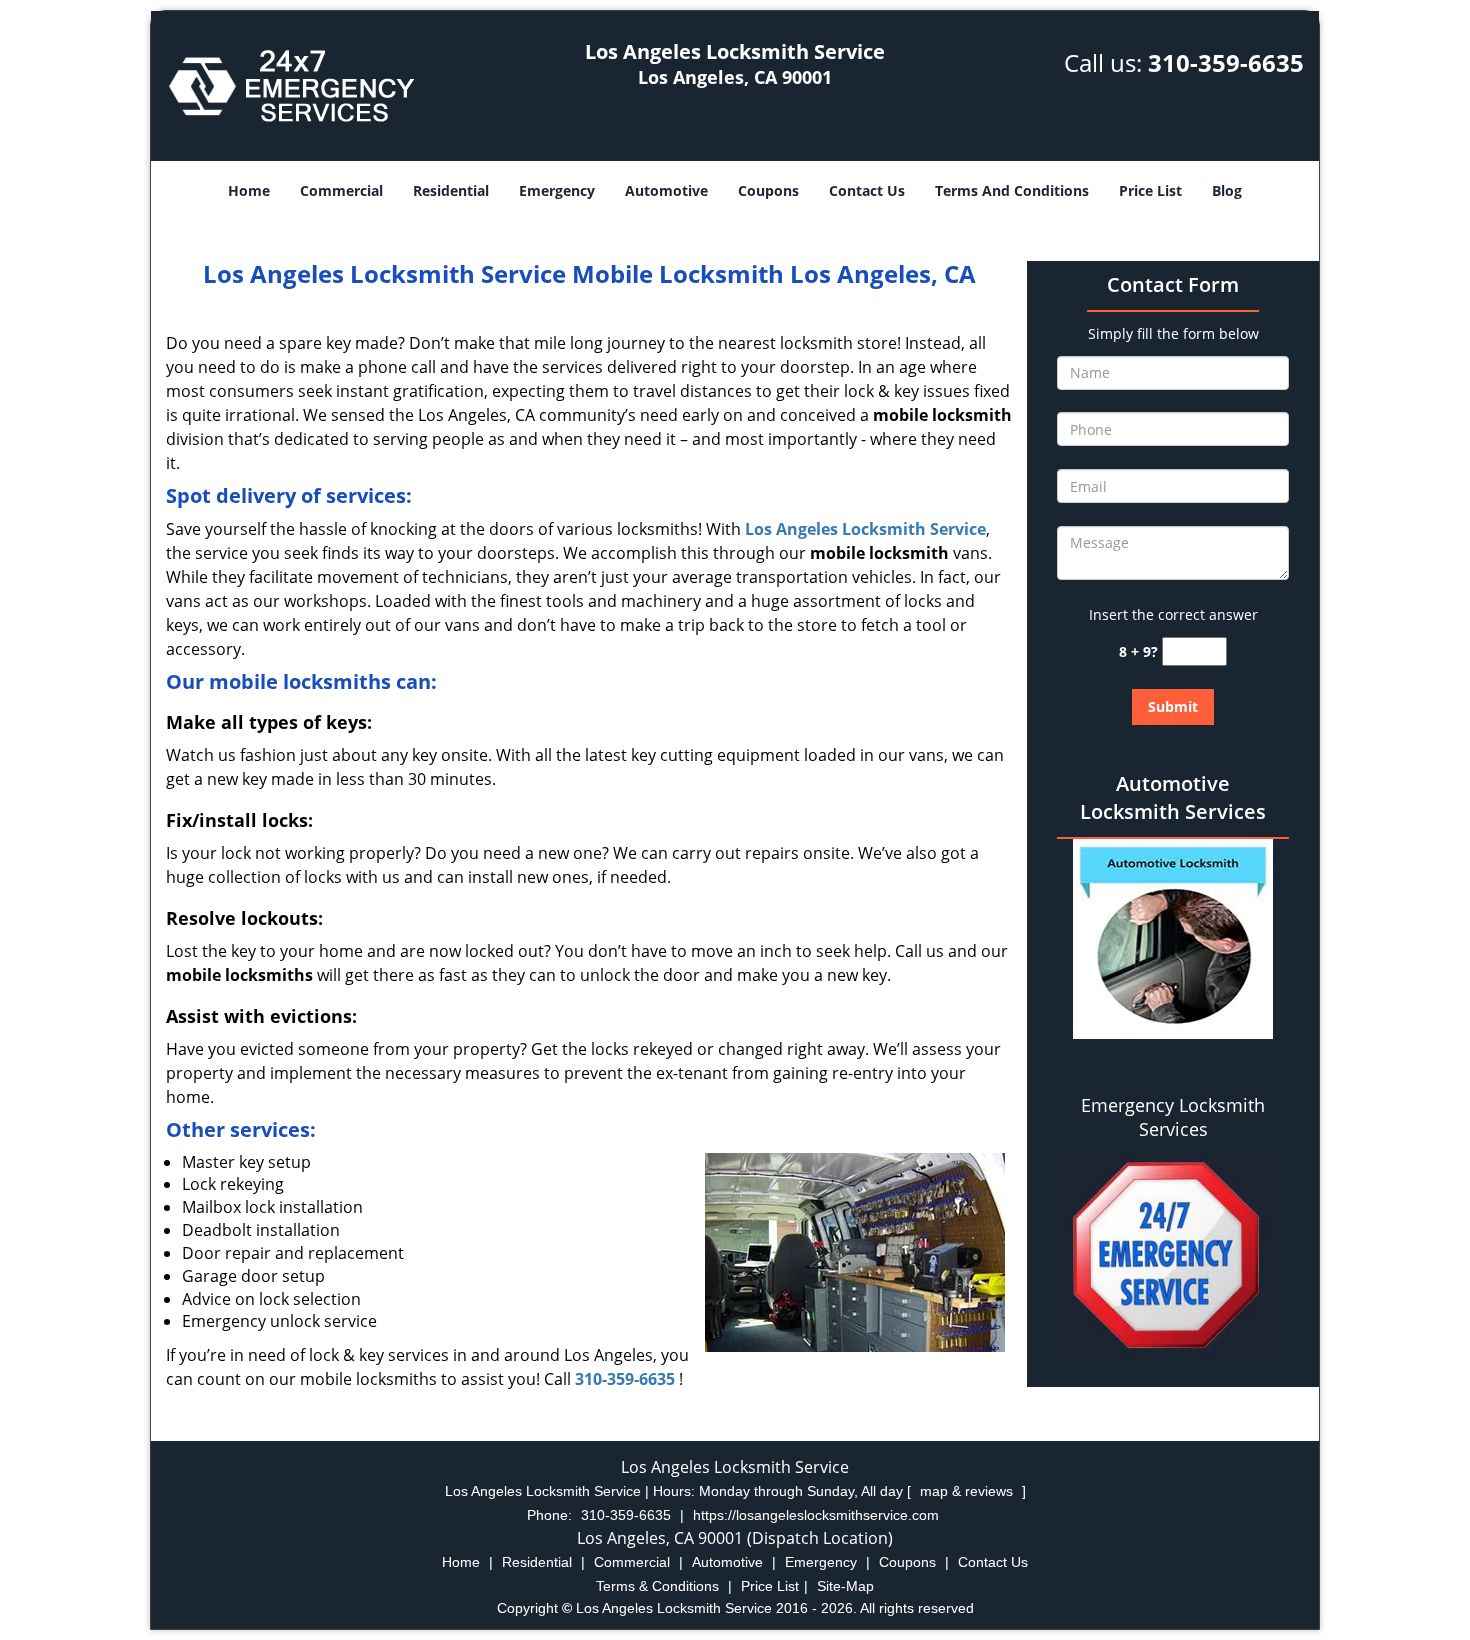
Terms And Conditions (1012, 190)
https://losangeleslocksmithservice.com (816, 1515)
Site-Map (845, 1586)
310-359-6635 (1226, 62)
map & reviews (968, 1491)
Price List (1150, 190)
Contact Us (867, 190)
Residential (451, 190)
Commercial (341, 190)
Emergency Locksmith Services (1173, 1117)
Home (249, 190)
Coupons (768, 190)
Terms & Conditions (657, 1586)
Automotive (666, 190)
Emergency (557, 190)
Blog (1227, 190)
